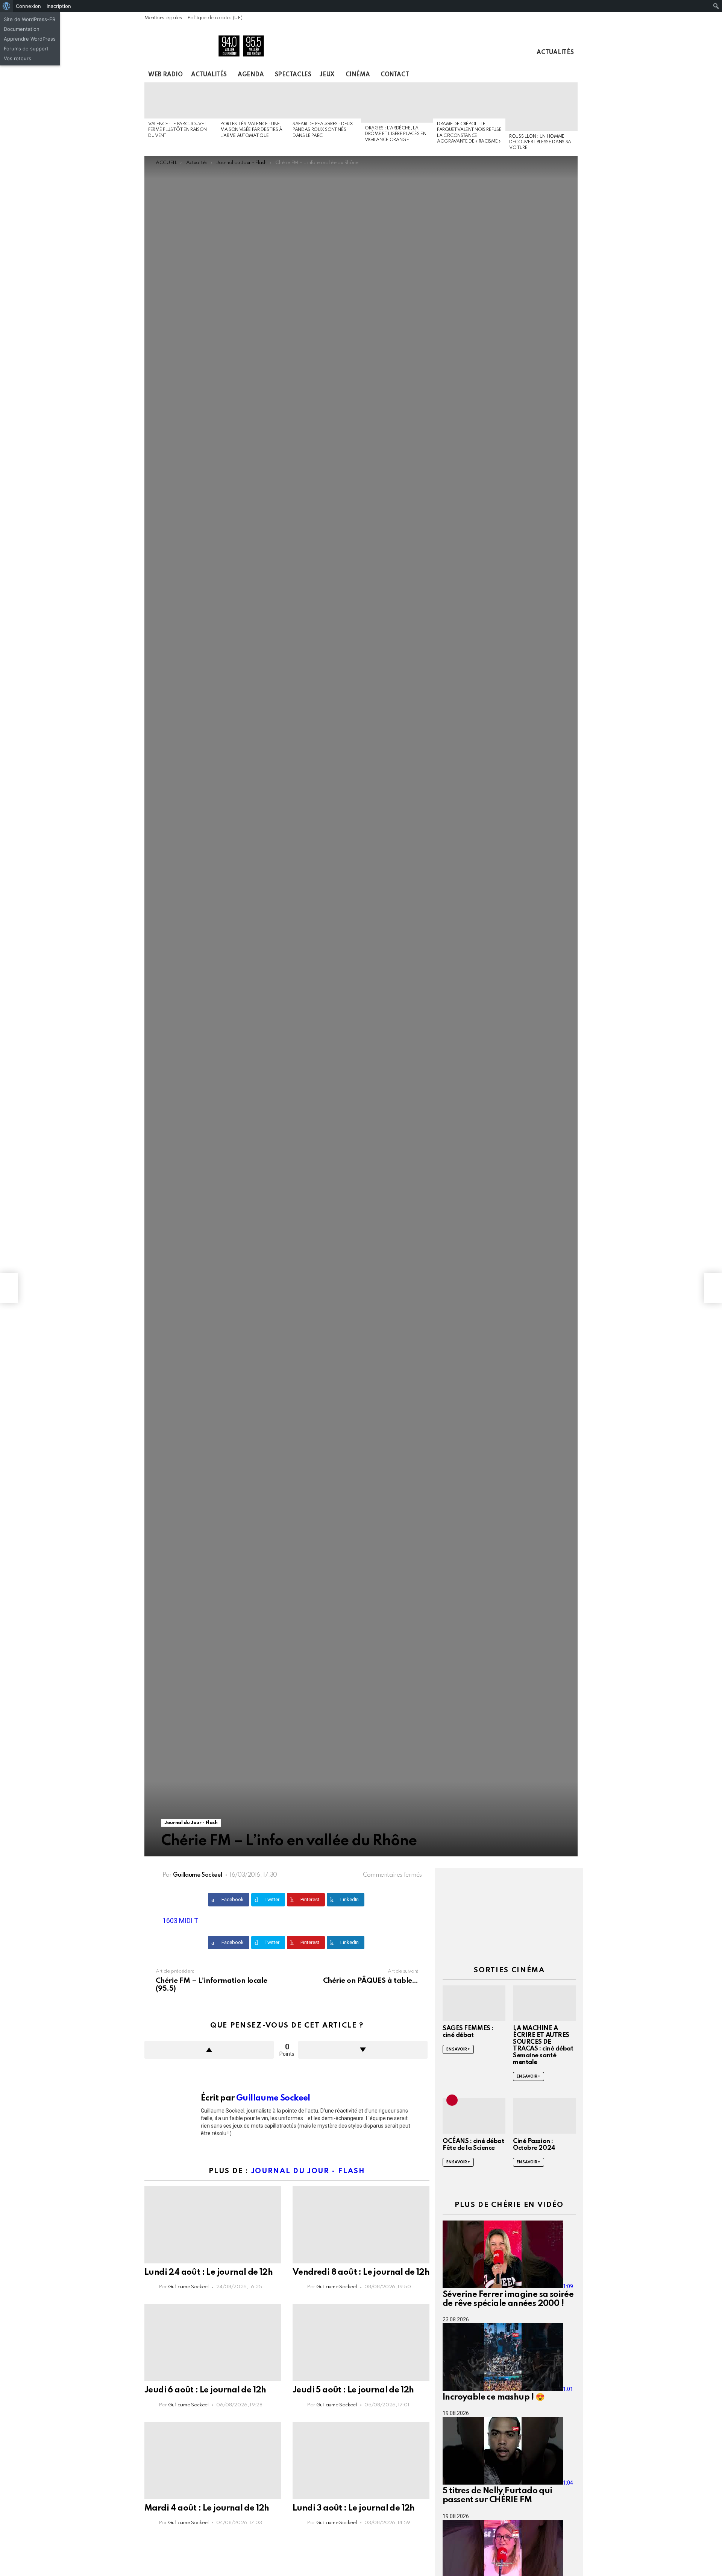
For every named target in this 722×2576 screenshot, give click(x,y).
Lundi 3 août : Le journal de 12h (354, 2508)
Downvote (363, 2050)
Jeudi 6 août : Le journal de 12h (205, 2390)
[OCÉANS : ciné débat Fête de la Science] (474, 2116)
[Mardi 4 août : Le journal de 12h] (213, 2461)
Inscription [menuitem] (59, 6)
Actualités (555, 53)
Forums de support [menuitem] (26, 49)
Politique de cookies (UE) (215, 18)
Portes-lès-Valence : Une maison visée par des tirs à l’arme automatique (251, 130)
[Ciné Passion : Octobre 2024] (544, 2116)
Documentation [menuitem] (22, 29)
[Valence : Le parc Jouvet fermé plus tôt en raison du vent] (180, 100)
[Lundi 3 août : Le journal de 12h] (361, 2461)
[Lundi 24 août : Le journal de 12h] (213, 2225)
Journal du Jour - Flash (308, 2171)
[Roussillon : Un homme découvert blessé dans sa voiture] (541, 107)
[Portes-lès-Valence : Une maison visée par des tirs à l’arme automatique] (253, 100)
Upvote (209, 2050)
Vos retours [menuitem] (17, 58)
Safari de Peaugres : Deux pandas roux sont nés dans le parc (323, 130)
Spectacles (293, 75)
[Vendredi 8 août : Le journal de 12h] (361, 2225)
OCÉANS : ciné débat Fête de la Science (473, 2145)
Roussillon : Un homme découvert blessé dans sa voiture (540, 142)
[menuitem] (7, 6)
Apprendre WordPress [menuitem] (30, 39)
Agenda (251, 75)
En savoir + (458, 2049)
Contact (395, 75)
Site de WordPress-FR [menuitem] (30, 19)
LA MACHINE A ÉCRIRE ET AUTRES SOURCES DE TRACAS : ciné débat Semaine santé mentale (543, 2045)
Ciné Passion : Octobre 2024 (534, 2145)
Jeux (327, 75)
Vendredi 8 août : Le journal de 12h (361, 2272)
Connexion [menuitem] (28, 6)
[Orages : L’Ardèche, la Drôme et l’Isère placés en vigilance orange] (397, 103)
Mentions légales (163, 18)
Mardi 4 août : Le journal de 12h (207, 2508)
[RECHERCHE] (560, 75)
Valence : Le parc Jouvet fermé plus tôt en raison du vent (177, 130)
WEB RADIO (165, 75)
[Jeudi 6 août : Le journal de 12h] (213, 2343)
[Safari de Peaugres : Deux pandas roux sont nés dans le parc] (325, 100)
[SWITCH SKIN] (548, 75)
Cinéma (358, 75)
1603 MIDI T (180, 1921)
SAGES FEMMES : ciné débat (468, 2032)
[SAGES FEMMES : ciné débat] (474, 2003)
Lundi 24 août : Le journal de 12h (209, 2272)
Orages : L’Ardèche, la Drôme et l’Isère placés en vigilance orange (395, 134)
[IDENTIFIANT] (573, 75)
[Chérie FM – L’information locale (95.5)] (9, 1288)
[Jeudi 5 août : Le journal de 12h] (361, 2343)
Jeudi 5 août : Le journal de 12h (353, 2390)
